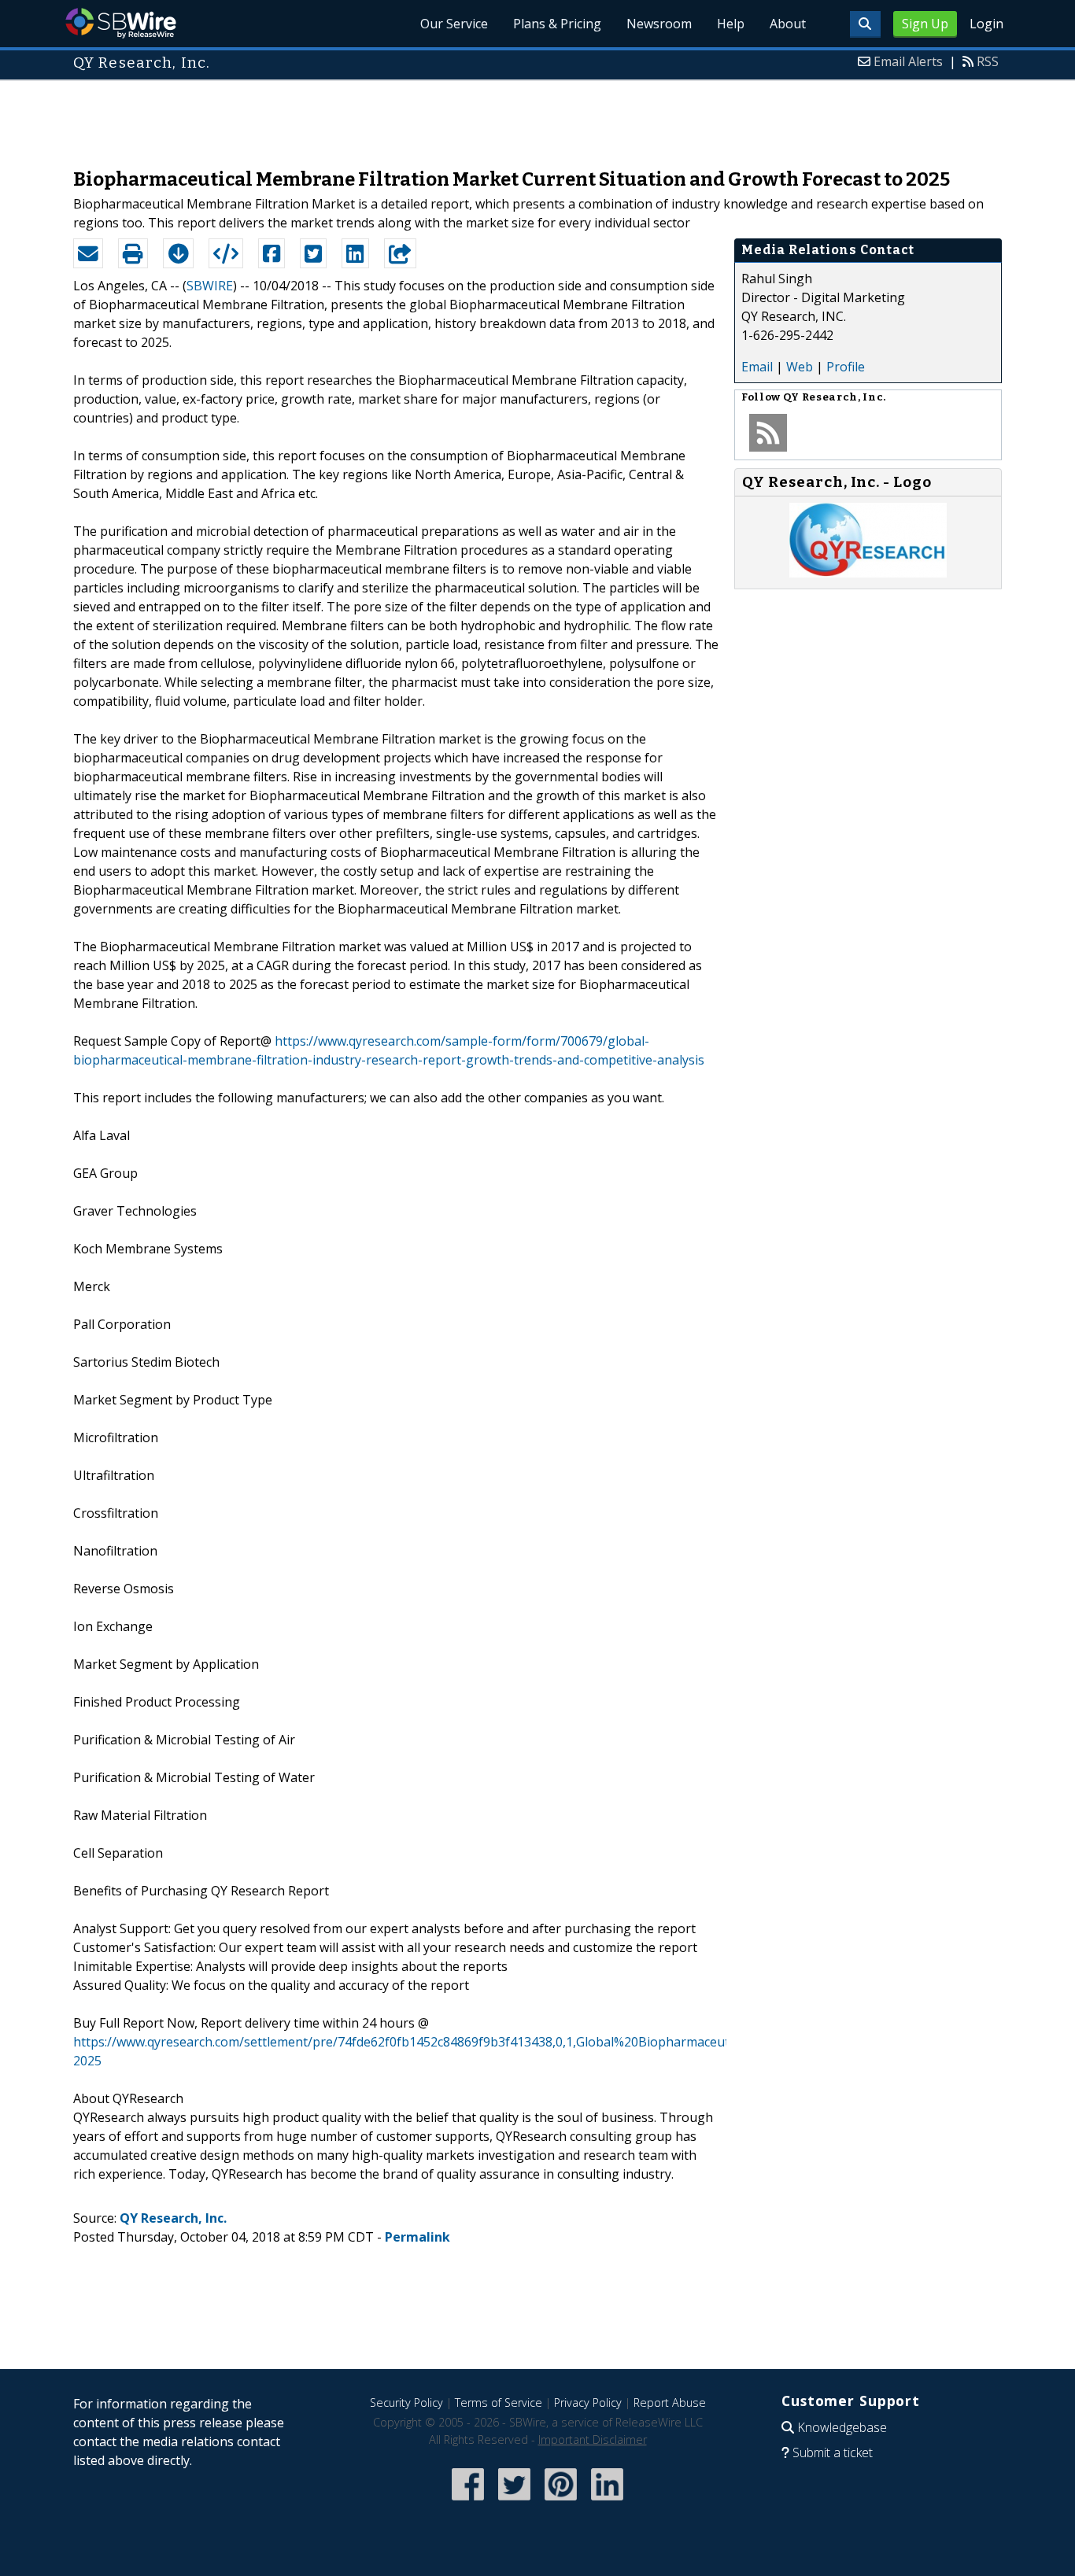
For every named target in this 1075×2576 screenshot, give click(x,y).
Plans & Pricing (557, 24)
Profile (846, 367)
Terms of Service (499, 2403)
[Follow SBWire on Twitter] (514, 2502)
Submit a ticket (833, 2452)
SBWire (121, 23)
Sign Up (925, 24)
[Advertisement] (537, 116)
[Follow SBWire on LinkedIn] (607, 2502)
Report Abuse (670, 2403)
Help (731, 24)
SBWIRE (210, 286)
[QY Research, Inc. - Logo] (868, 573)
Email (757, 367)
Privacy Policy (588, 2403)
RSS (988, 61)
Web (800, 367)
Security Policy (406, 2403)
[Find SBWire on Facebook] (468, 2502)
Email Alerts (908, 61)
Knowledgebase (842, 2427)
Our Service (454, 24)
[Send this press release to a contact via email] (88, 253)
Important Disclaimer (593, 2439)
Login (986, 24)
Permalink (417, 2237)
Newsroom (659, 24)
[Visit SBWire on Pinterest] (561, 2502)
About (788, 24)
